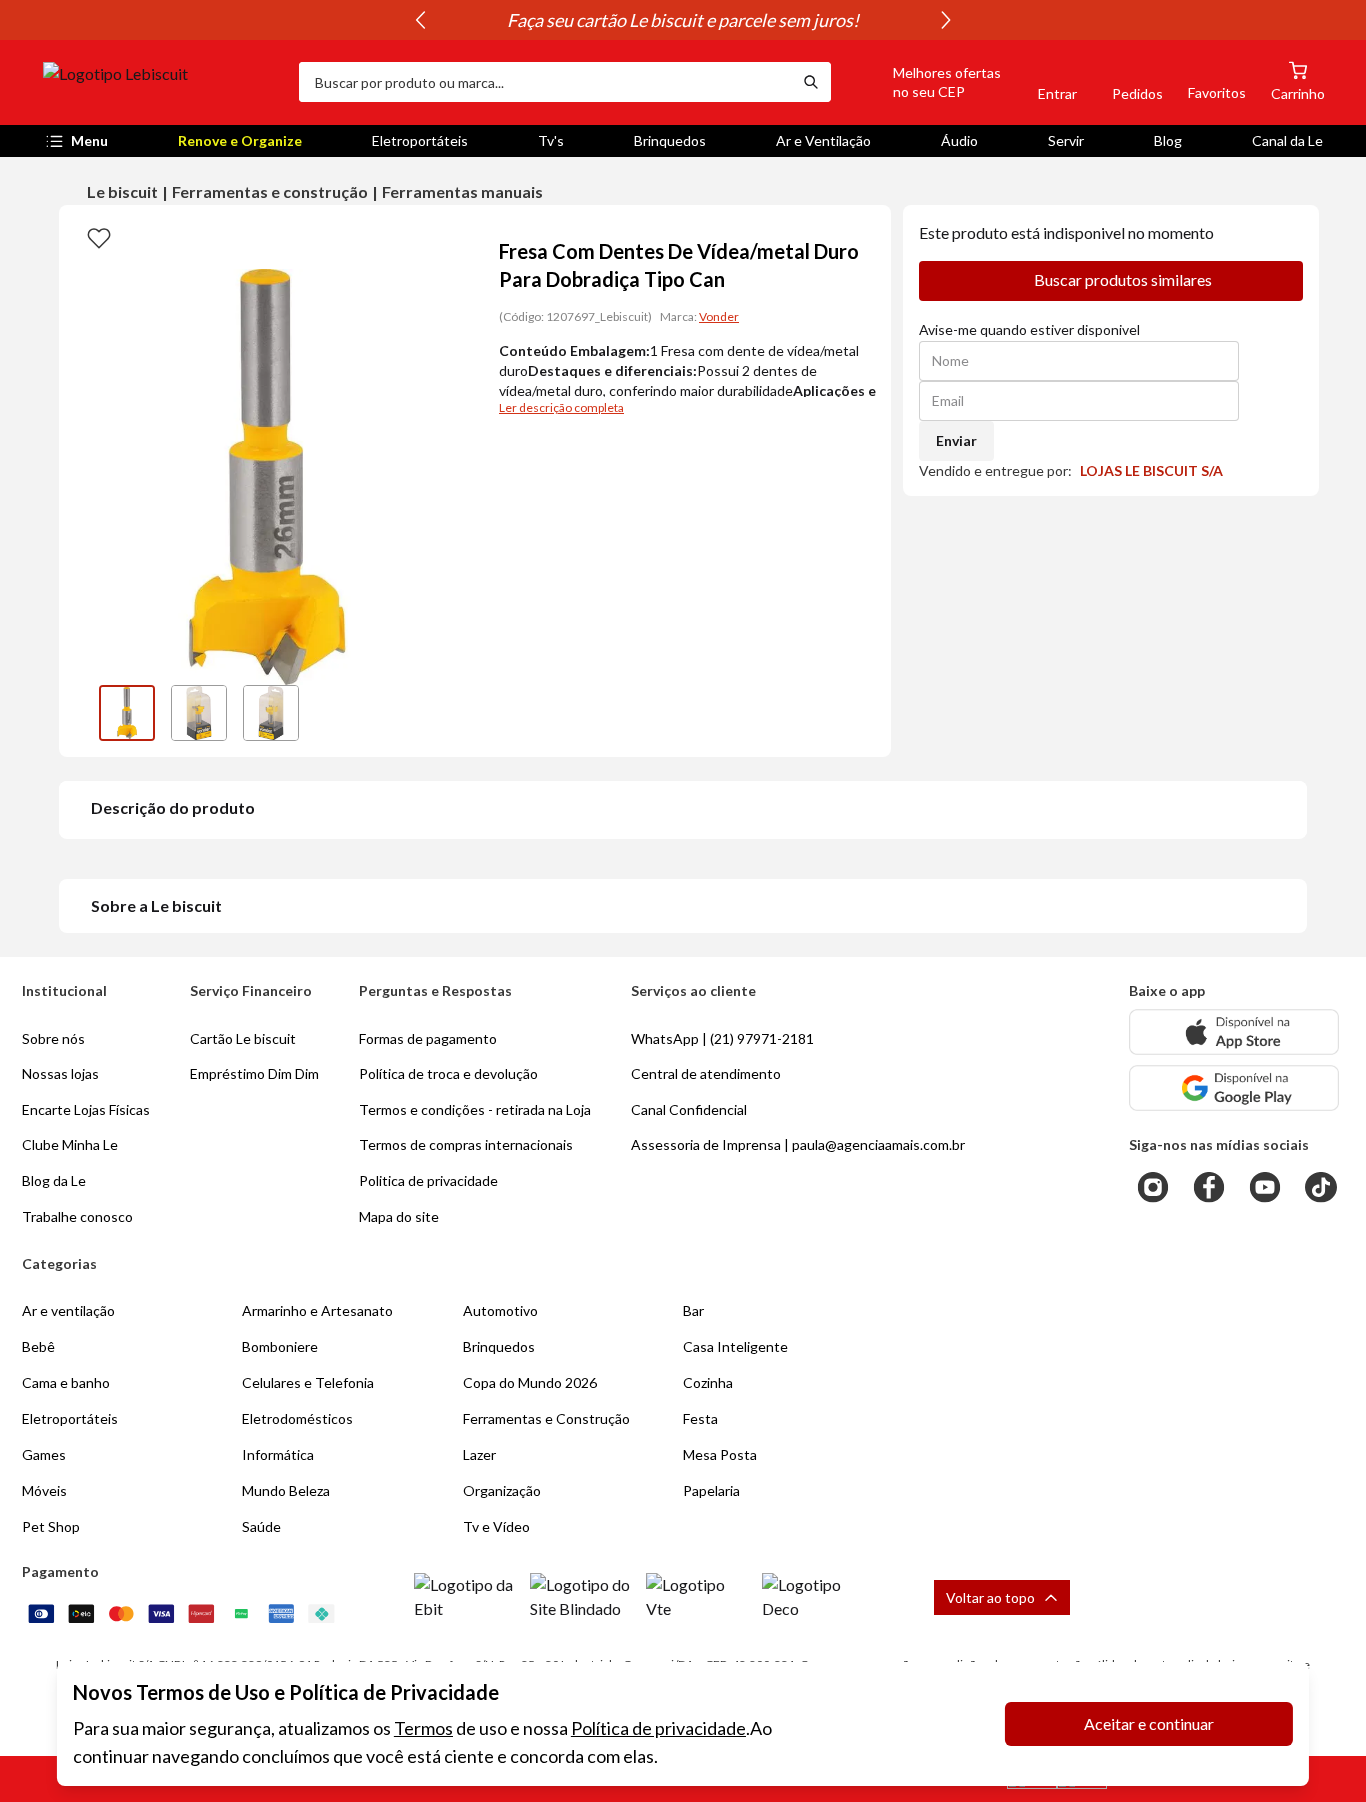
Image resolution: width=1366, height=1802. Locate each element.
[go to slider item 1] (199, 713)
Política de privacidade (658, 1728)
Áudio (959, 140)
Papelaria (711, 1490)
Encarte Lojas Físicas (86, 1109)
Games (44, 1454)
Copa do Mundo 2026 (530, 1382)
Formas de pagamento (428, 1038)
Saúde (261, 1526)
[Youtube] (1265, 1187)
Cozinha (708, 1382)
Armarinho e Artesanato (317, 1310)
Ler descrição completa (561, 407)
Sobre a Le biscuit (156, 905)
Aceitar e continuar (1149, 1723)
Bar (693, 1310)
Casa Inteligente (735, 1346)
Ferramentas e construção (270, 191)
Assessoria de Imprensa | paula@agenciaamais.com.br (798, 1144)
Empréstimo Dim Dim (254, 1073)
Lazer (479, 1454)
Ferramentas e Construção (546, 1418)
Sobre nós (53, 1038)
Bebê (38, 1346)
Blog (1168, 140)
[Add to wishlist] (99, 237)
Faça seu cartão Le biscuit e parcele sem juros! (683, 20)
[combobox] (545, 82)
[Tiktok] (1321, 1187)
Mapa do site (399, 1216)
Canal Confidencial (689, 1109)
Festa (700, 1418)
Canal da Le (1287, 140)
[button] (924, 82)
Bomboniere (280, 1346)
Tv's (551, 140)
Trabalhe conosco (77, 1216)
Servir (1066, 140)
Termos (423, 1728)
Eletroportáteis (420, 140)
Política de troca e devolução (448, 1073)
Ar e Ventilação (823, 140)
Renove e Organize (240, 140)
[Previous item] (420, 20)
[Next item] (946, 20)
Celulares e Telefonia (308, 1382)
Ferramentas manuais (462, 191)
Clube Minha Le (70, 1144)
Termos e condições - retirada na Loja (475, 1109)
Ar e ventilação (68, 1310)
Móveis (44, 1490)
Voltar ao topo (990, 1597)
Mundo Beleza (286, 1490)
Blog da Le (54, 1180)
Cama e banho (66, 1382)
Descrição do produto (173, 807)
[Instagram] (1153, 1187)
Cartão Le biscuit (243, 1038)
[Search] (811, 82)
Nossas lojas (60, 1073)
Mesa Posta (720, 1454)
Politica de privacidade (428, 1180)
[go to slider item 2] (271, 713)
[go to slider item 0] (127, 713)
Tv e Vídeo (496, 1526)
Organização (502, 1490)
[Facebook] (1209, 1187)
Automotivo (500, 1310)
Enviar (956, 440)
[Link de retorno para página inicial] (163, 82)
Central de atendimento (706, 1073)
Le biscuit (122, 191)
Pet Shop (51, 1526)
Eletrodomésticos (297, 1418)
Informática (278, 1454)
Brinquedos (670, 140)
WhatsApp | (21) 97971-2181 (722, 1038)
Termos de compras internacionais (466, 1144)
